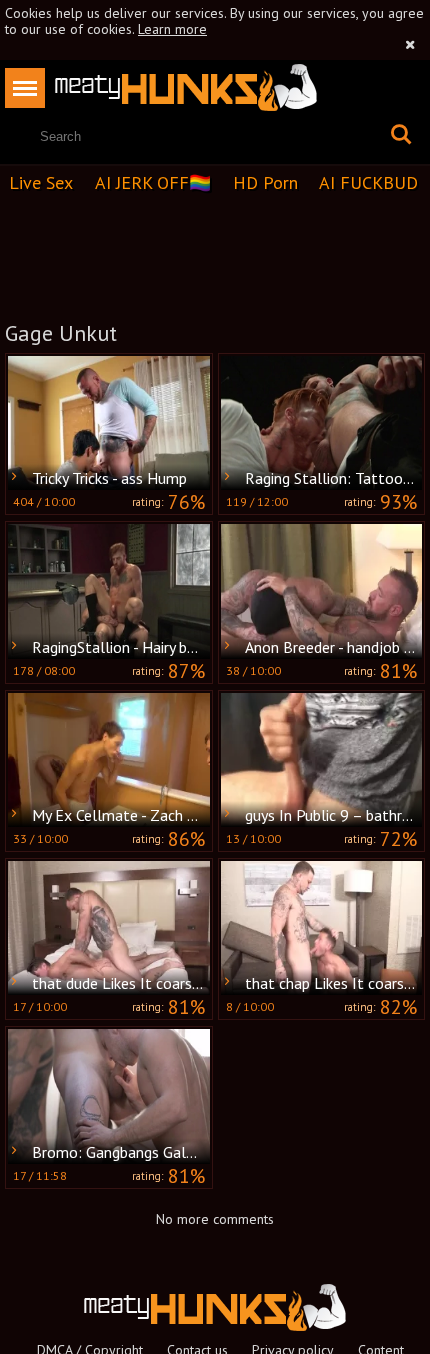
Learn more (172, 29)
